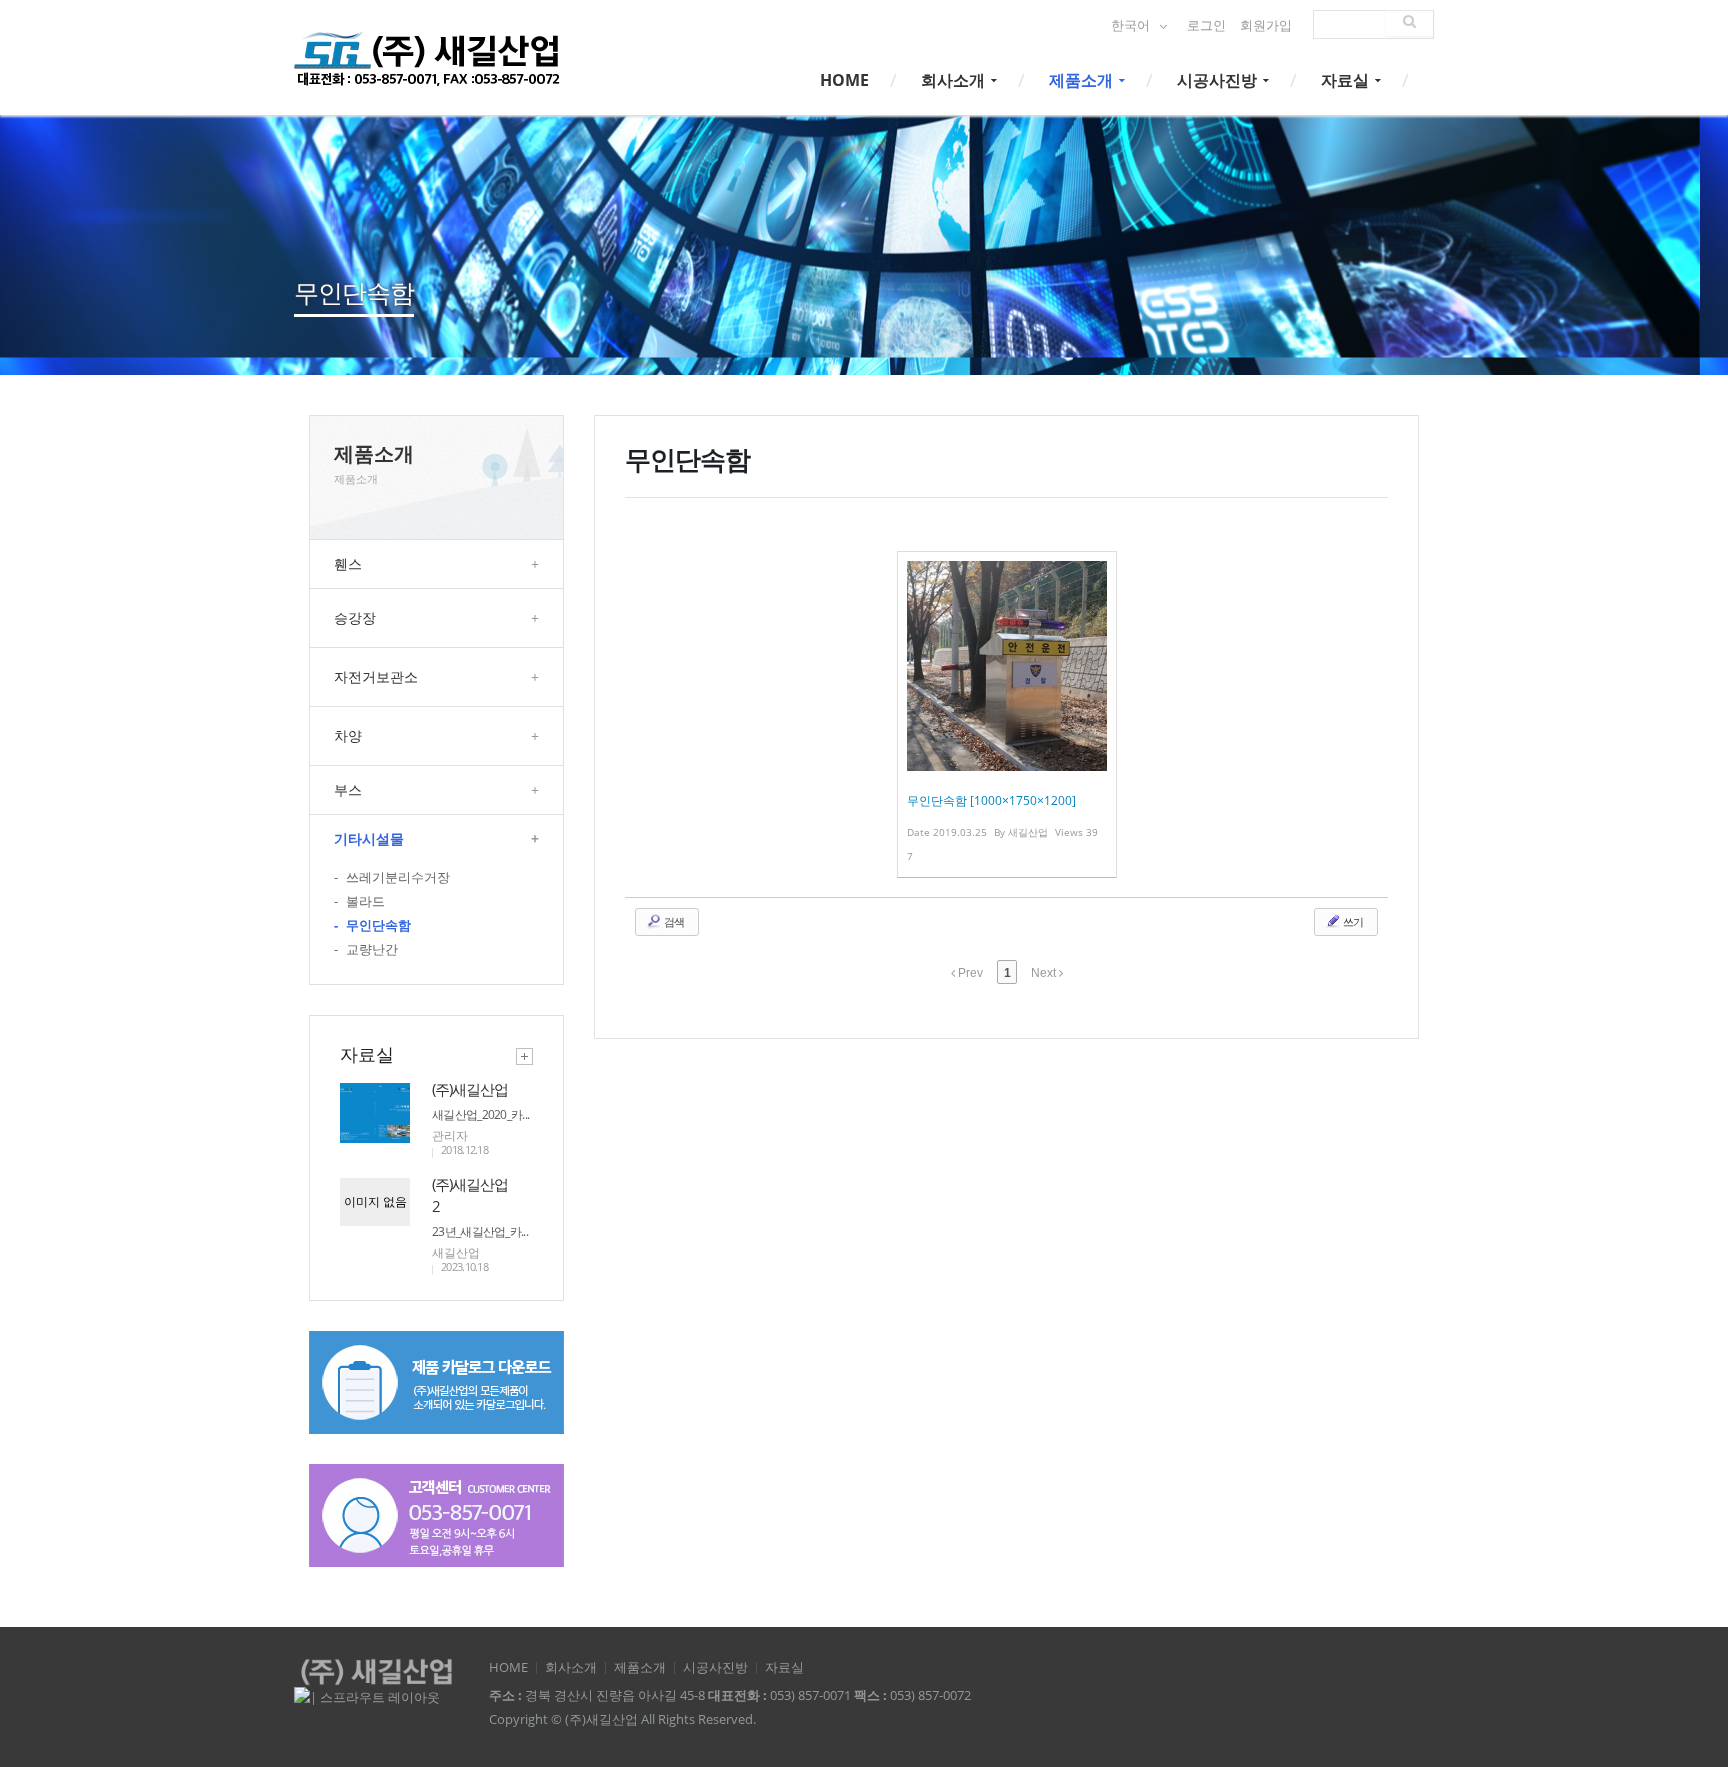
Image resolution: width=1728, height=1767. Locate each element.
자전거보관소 (436, 676)
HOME (844, 80)
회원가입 (1266, 25)
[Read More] (1007, 714)
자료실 (1347, 80)
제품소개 (1083, 80)
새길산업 (456, 1252)
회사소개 (955, 80)
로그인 (1206, 25)
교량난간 (366, 949)
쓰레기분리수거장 (392, 877)
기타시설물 (436, 838)
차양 (436, 735)
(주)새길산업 (470, 1089)
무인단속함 (372, 925)
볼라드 (359, 901)
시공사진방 (1219, 80)
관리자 (450, 1135)
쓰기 (1352, 921)
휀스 (436, 563)
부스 (436, 789)
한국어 (1132, 25)
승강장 (436, 617)
